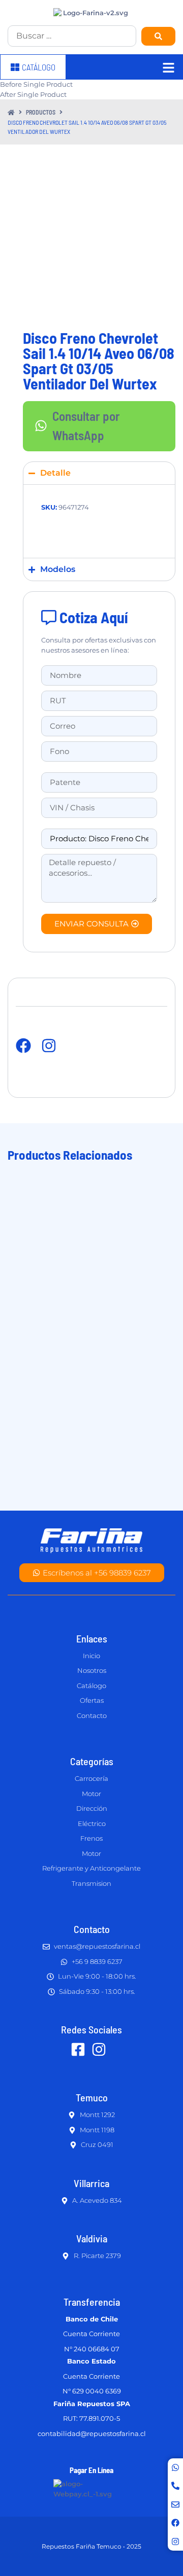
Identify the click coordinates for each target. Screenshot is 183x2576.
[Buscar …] (72, 36)
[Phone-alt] (175, 2486)
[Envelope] (175, 2505)
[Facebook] (175, 2523)
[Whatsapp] (175, 2467)
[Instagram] (175, 2542)
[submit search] (158, 36)
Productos (41, 112)
